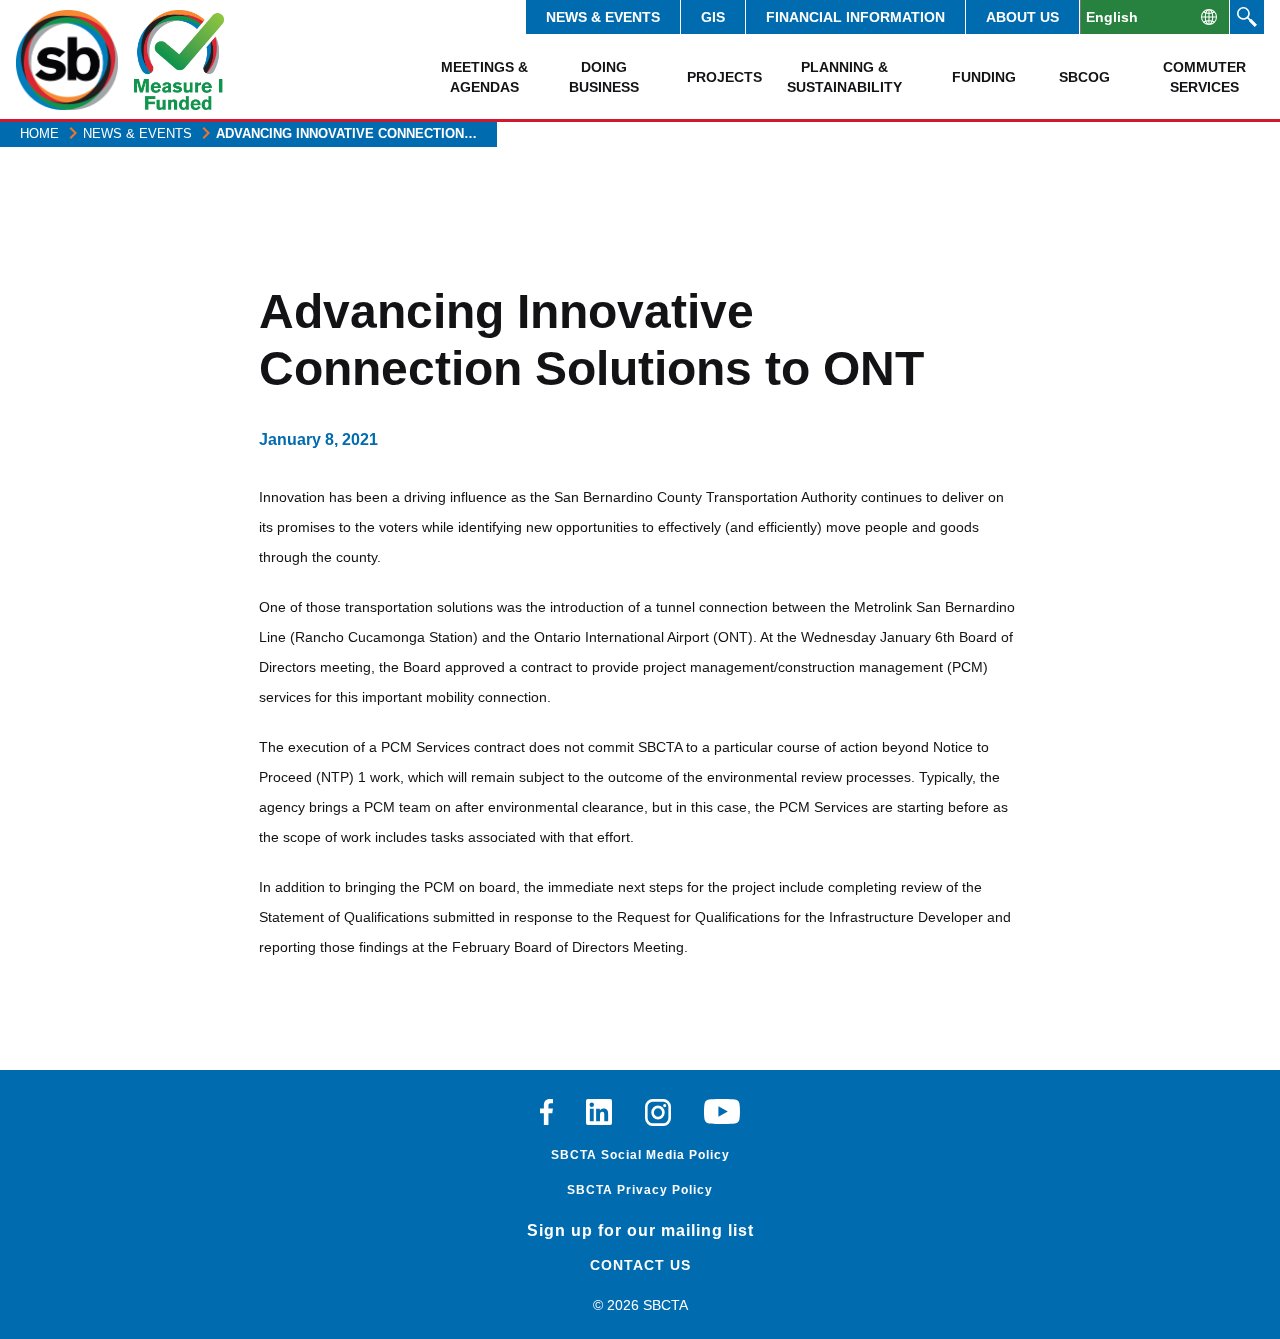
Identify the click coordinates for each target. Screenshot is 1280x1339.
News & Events (603, 17)
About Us (1022, 17)
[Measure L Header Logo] (179, 60)
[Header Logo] (67, 60)
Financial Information (855, 17)
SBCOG (1084, 77)
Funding (984, 77)
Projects (724, 77)
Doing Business (604, 77)
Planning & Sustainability (844, 77)
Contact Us (640, 1265)
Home (39, 133)
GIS (713, 17)
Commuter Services (1204, 77)
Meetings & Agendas (484, 77)
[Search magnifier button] (1247, 17)
